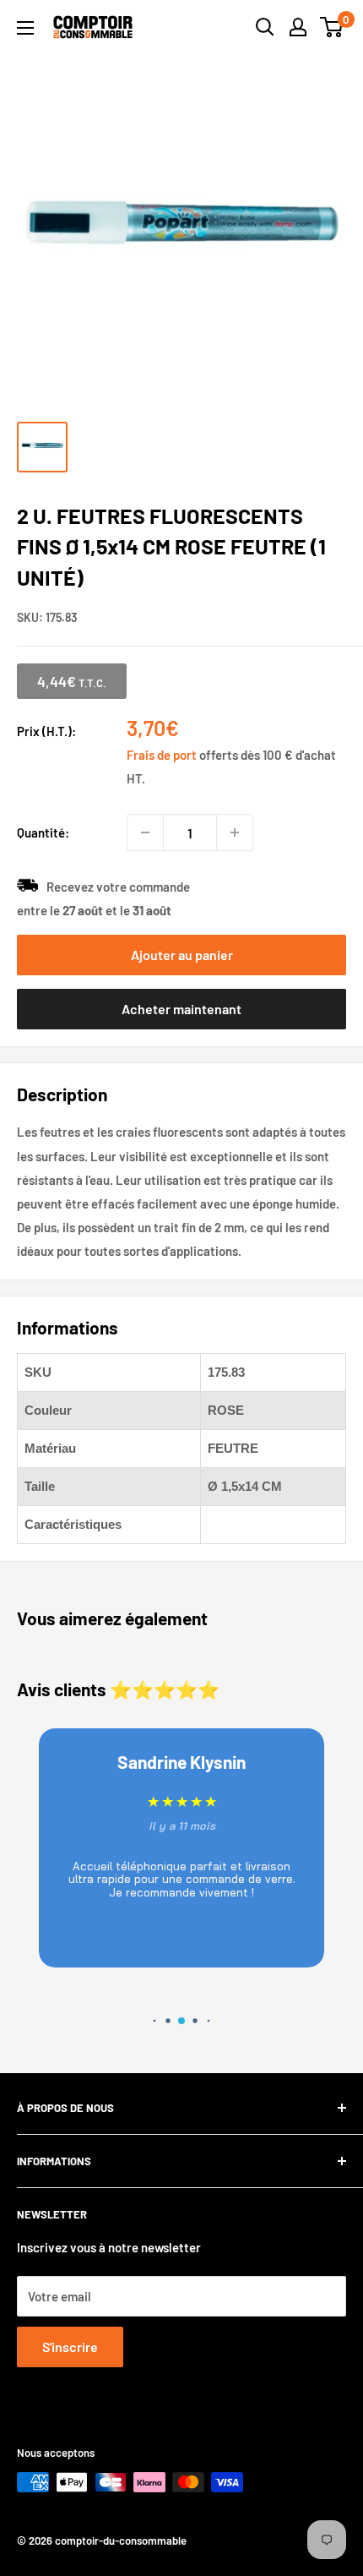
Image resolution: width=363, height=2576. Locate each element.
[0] (332, 27)
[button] (155, 2021)
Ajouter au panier (182, 955)
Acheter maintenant (181, 1009)
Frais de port (162, 755)
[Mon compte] (298, 27)
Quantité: (43, 832)
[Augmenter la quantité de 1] (235, 832)
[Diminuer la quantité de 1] (145, 832)
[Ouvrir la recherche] (265, 27)
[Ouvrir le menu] (25, 28)
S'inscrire (70, 2347)
